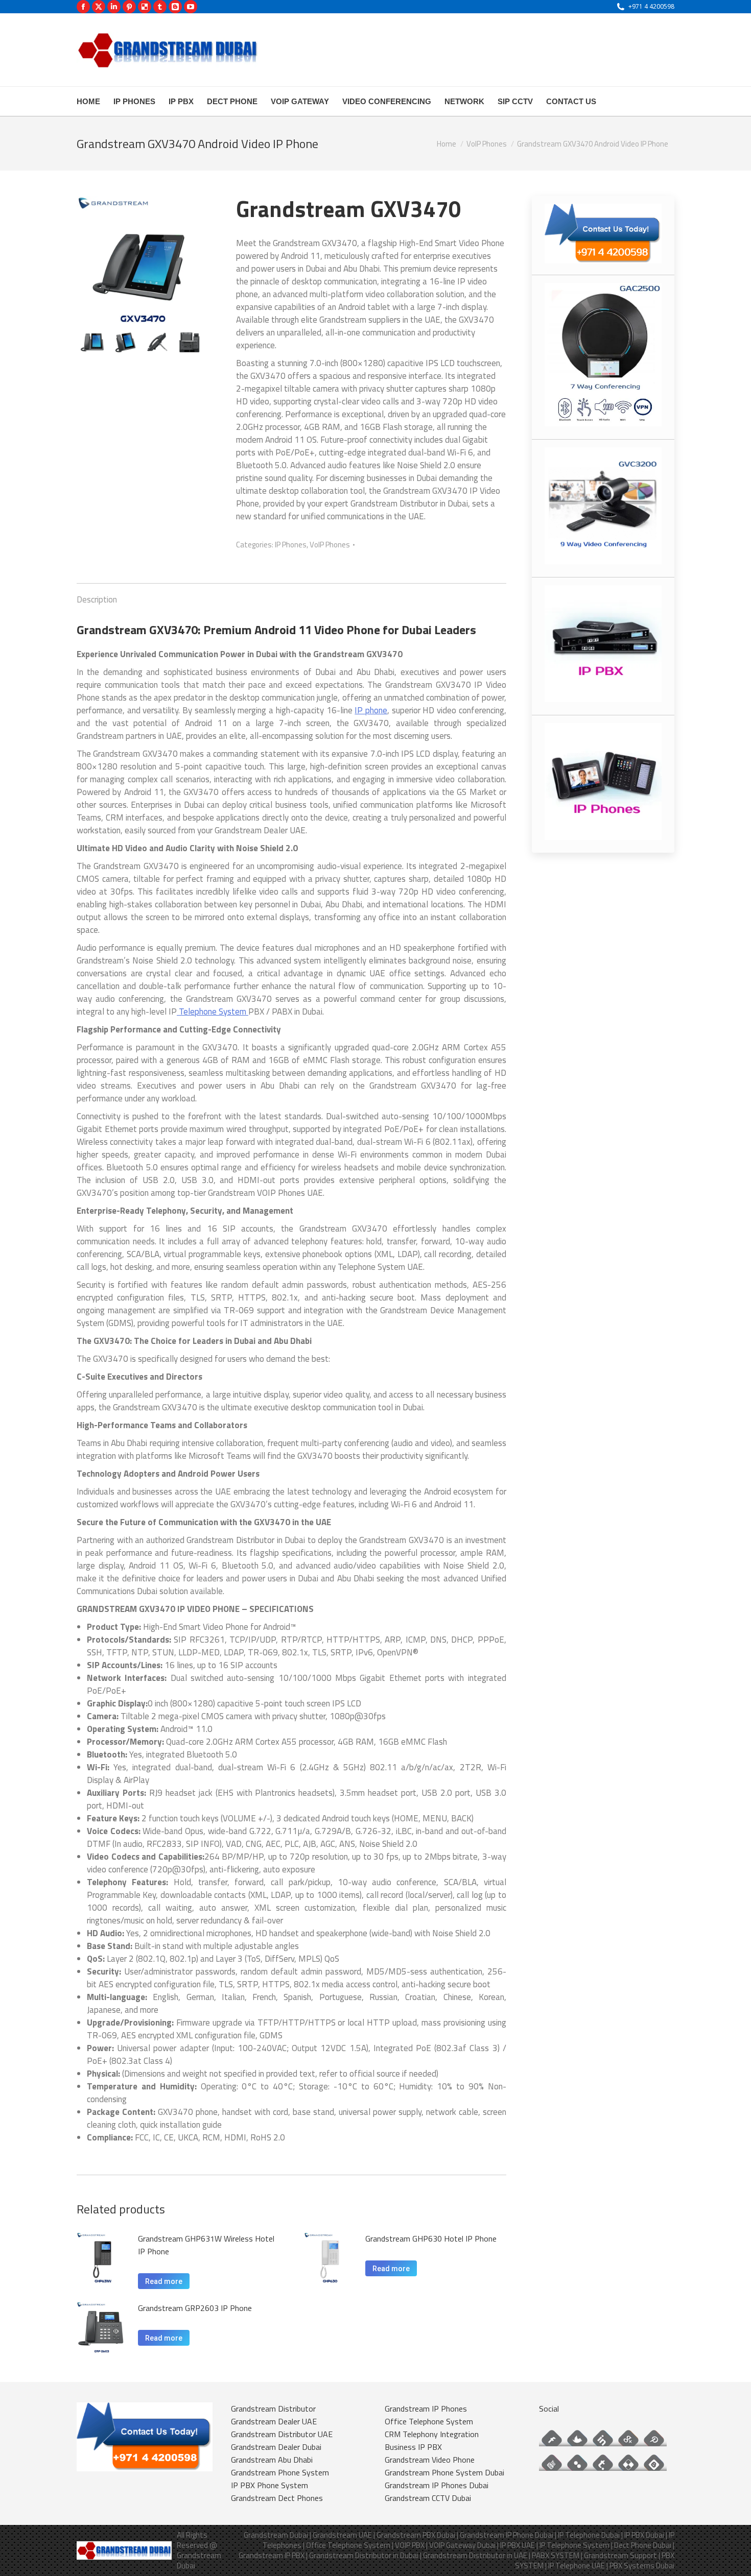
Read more (164, 2281)
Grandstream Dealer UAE (274, 2421)
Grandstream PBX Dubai (416, 2535)
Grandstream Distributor (273, 2409)
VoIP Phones (330, 545)
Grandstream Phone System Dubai (444, 2472)
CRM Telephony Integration (432, 2434)
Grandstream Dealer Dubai (276, 2447)
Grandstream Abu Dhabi (272, 2460)
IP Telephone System (574, 2545)
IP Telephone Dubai (589, 2535)
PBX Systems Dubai (642, 2566)
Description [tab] (97, 599)
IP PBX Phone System (269, 2485)
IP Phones (291, 545)
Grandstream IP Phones (426, 2409)
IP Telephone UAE (577, 2566)
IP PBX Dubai (644, 2535)
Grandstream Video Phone (430, 2460)
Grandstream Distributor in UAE (475, 2555)
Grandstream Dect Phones (277, 2498)
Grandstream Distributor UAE (282, 2434)
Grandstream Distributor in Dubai (364, 2555)
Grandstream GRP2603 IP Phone (195, 2308)
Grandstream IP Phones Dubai (437, 2485)
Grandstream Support (620, 2555)
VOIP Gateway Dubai (462, 2545)
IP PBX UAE (518, 2545)
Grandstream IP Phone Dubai (507, 2535)
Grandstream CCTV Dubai (428, 2498)
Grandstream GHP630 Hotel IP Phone (431, 2238)
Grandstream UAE (342, 2535)
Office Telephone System (429, 2421)
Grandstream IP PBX (272, 2555)
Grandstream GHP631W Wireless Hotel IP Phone (206, 2245)
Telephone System (213, 1012)
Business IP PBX (413, 2447)
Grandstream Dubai (276, 2535)
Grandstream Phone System (280, 2472)
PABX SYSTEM (556, 2555)
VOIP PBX (410, 2545)
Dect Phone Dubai (643, 2545)
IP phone (371, 710)
